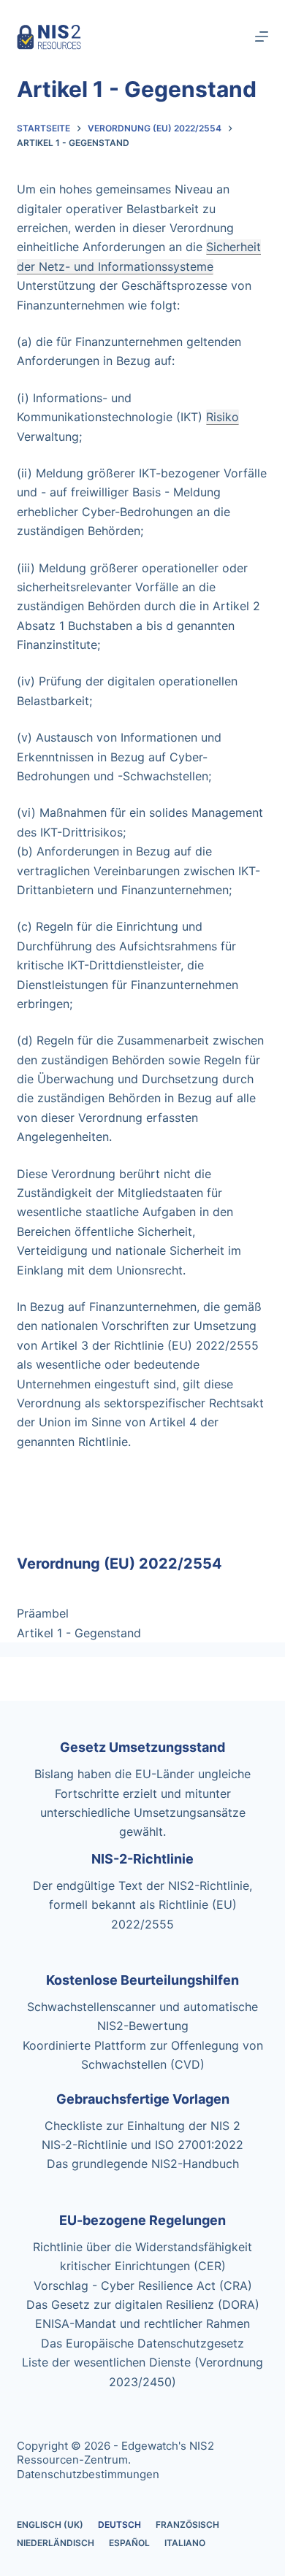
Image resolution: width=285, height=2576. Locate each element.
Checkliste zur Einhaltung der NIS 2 (142, 2126)
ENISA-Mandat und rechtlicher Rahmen (142, 2323)
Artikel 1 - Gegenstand (79, 1633)
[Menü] (262, 36)
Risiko (223, 417)
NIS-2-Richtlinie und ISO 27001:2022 (142, 2145)
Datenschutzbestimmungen (88, 2474)
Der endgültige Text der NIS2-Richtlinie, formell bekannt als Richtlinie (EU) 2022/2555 (142, 1905)
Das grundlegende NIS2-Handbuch (143, 2164)
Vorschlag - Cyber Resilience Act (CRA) (143, 2285)
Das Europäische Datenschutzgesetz (142, 2343)
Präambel (43, 1613)
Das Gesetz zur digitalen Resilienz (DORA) (143, 2304)
